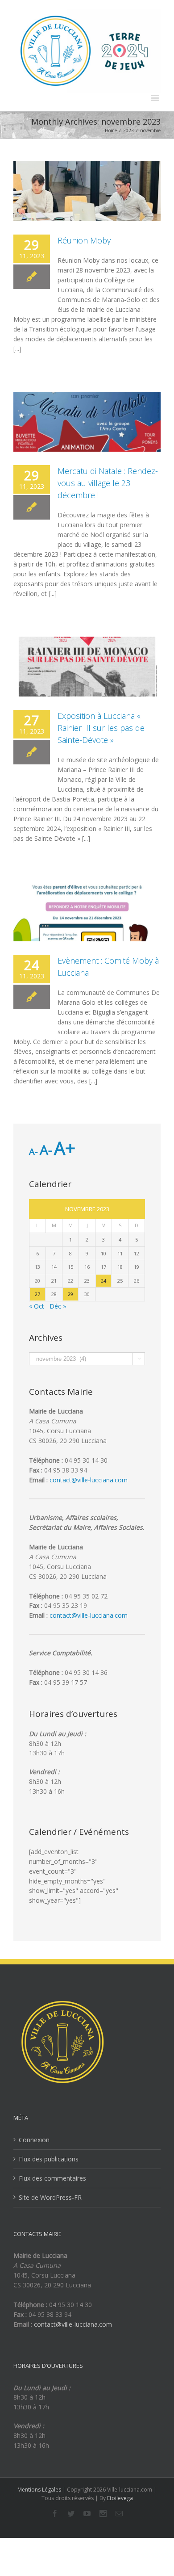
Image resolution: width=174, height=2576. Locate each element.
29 (70, 1294)
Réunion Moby (84, 240)
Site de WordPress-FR (50, 2197)
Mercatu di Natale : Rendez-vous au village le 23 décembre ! (108, 483)
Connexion (34, 2140)
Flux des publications (49, 2159)
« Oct (37, 1306)
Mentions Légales (39, 2490)
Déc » (58, 1306)
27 (37, 1294)
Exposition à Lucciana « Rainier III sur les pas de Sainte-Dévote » (101, 728)
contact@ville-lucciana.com (89, 1480)
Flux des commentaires (52, 2178)
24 (104, 1281)
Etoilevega (120, 2498)
